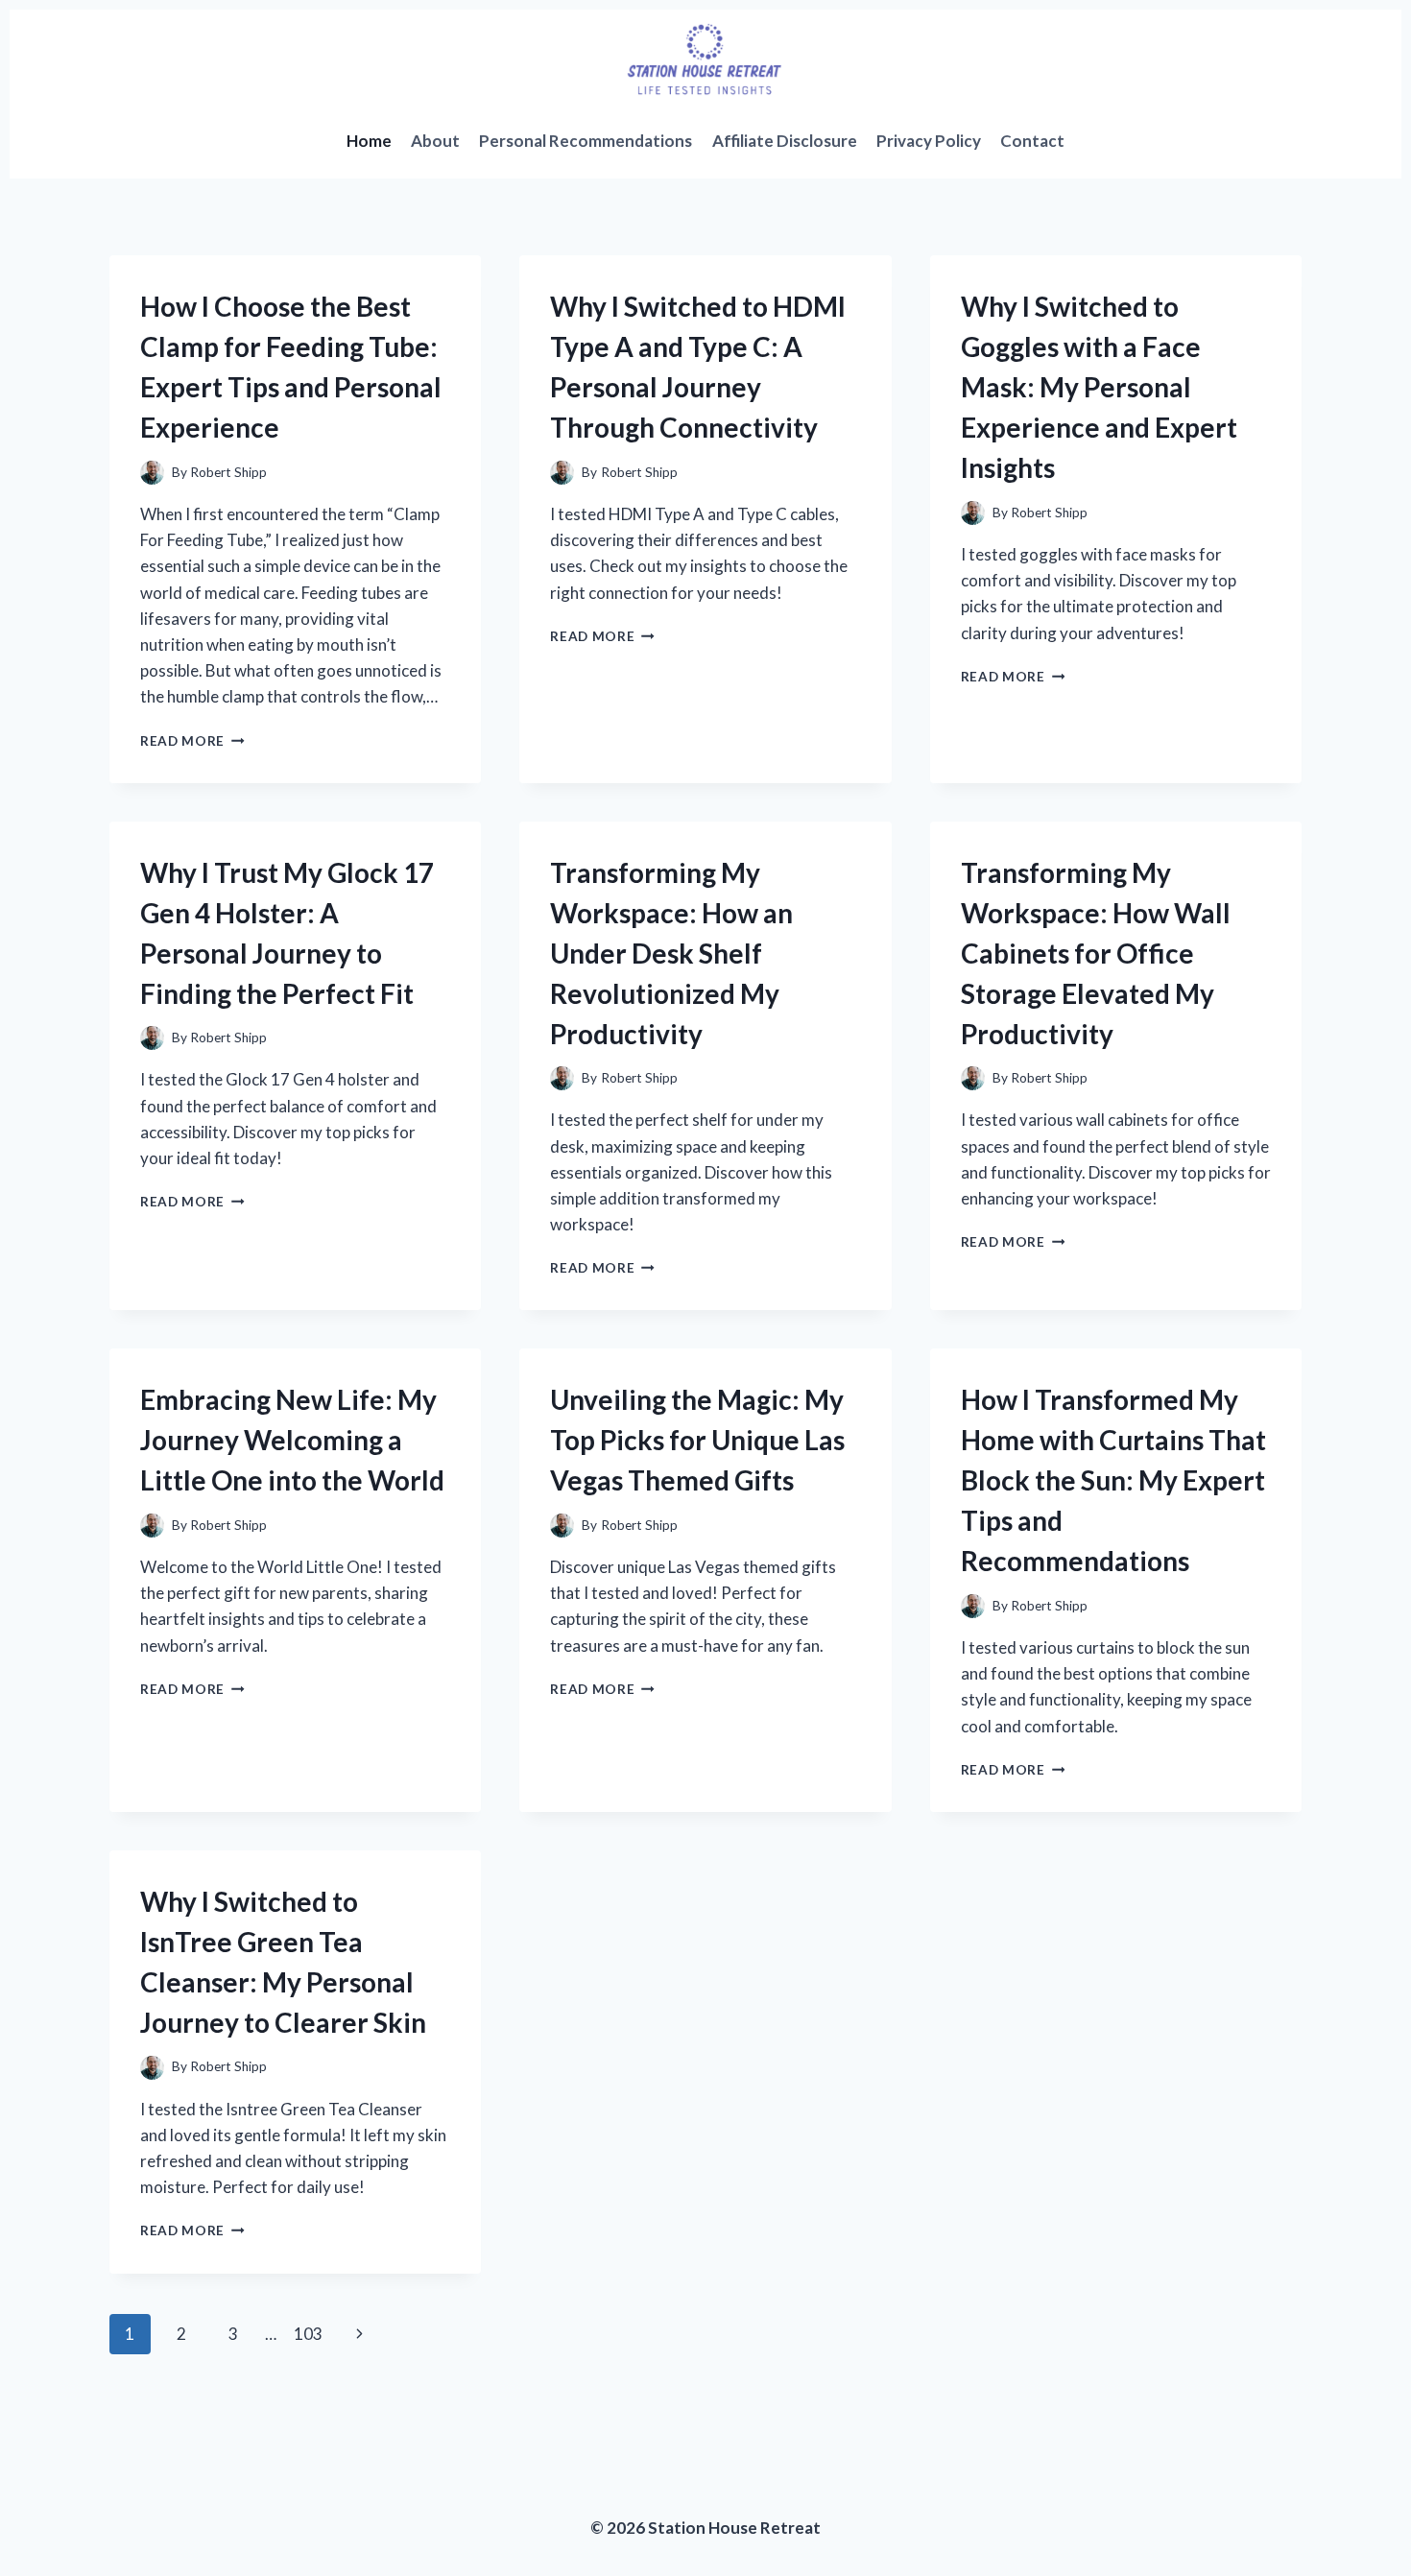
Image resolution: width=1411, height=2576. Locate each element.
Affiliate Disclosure (785, 141)
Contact (1032, 141)
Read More (192, 741)
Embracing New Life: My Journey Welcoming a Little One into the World (292, 1440)
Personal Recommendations (586, 141)
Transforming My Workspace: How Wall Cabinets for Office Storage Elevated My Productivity (1096, 953)
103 (308, 2334)
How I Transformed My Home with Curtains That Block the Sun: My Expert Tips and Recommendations (1113, 1480)
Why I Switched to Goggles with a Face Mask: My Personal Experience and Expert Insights (1099, 387)
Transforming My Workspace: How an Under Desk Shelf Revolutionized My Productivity (671, 953)
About (435, 141)
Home (369, 141)
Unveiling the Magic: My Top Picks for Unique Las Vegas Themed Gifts (697, 1440)
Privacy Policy (929, 141)
